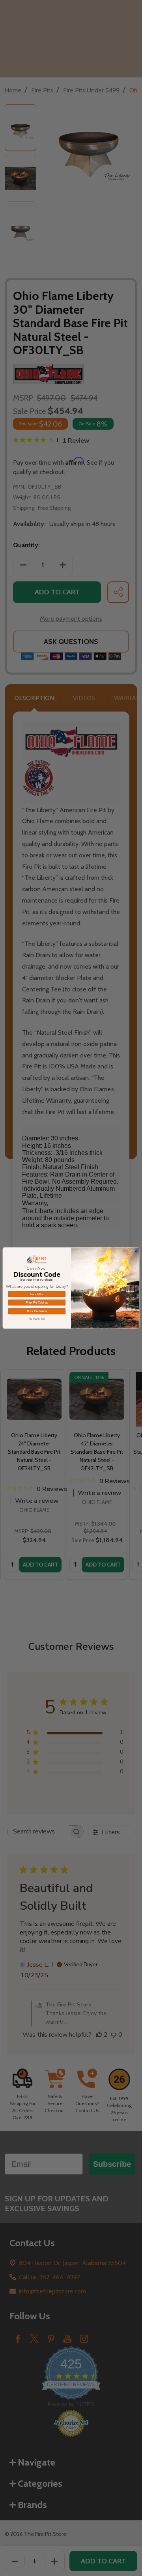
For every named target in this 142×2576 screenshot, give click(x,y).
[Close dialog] (136, 1251)
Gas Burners (37, 1311)
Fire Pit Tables (37, 1303)
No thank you (37, 1319)
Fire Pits (37, 1294)
